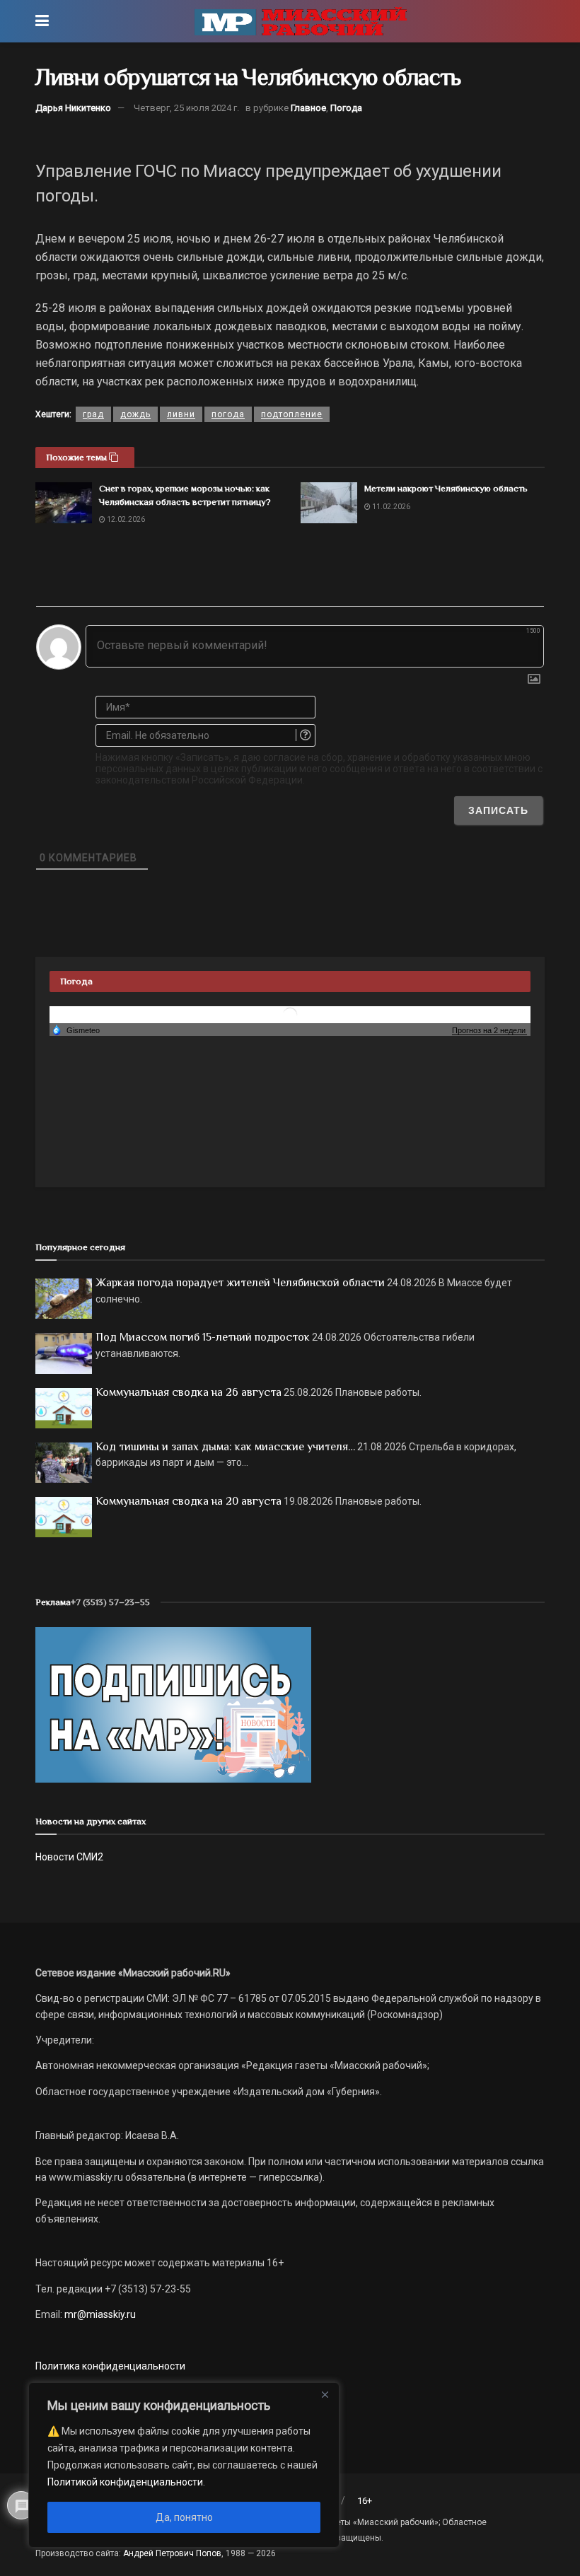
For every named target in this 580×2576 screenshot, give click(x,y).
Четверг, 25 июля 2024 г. (186, 108)
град (93, 414)
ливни (181, 414)
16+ (365, 2501)
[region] (184, 2465)
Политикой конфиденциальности (125, 2482)
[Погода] (76, 1030)
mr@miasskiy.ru (99, 2314)
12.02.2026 (125, 519)
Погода (346, 108)
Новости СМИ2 (69, 1857)
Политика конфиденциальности (110, 2366)
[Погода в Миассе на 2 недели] (489, 1031)
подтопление (292, 414)
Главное (308, 108)
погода (228, 414)
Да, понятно (184, 2517)
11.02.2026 (390, 507)
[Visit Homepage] (301, 21)
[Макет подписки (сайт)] (173, 1704)
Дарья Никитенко (73, 108)
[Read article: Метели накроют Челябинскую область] (329, 502)
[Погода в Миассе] (290, 1014)
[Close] (325, 2394)
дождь (135, 414)
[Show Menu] (42, 21)
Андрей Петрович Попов (172, 2553)
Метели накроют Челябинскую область (446, 488)
